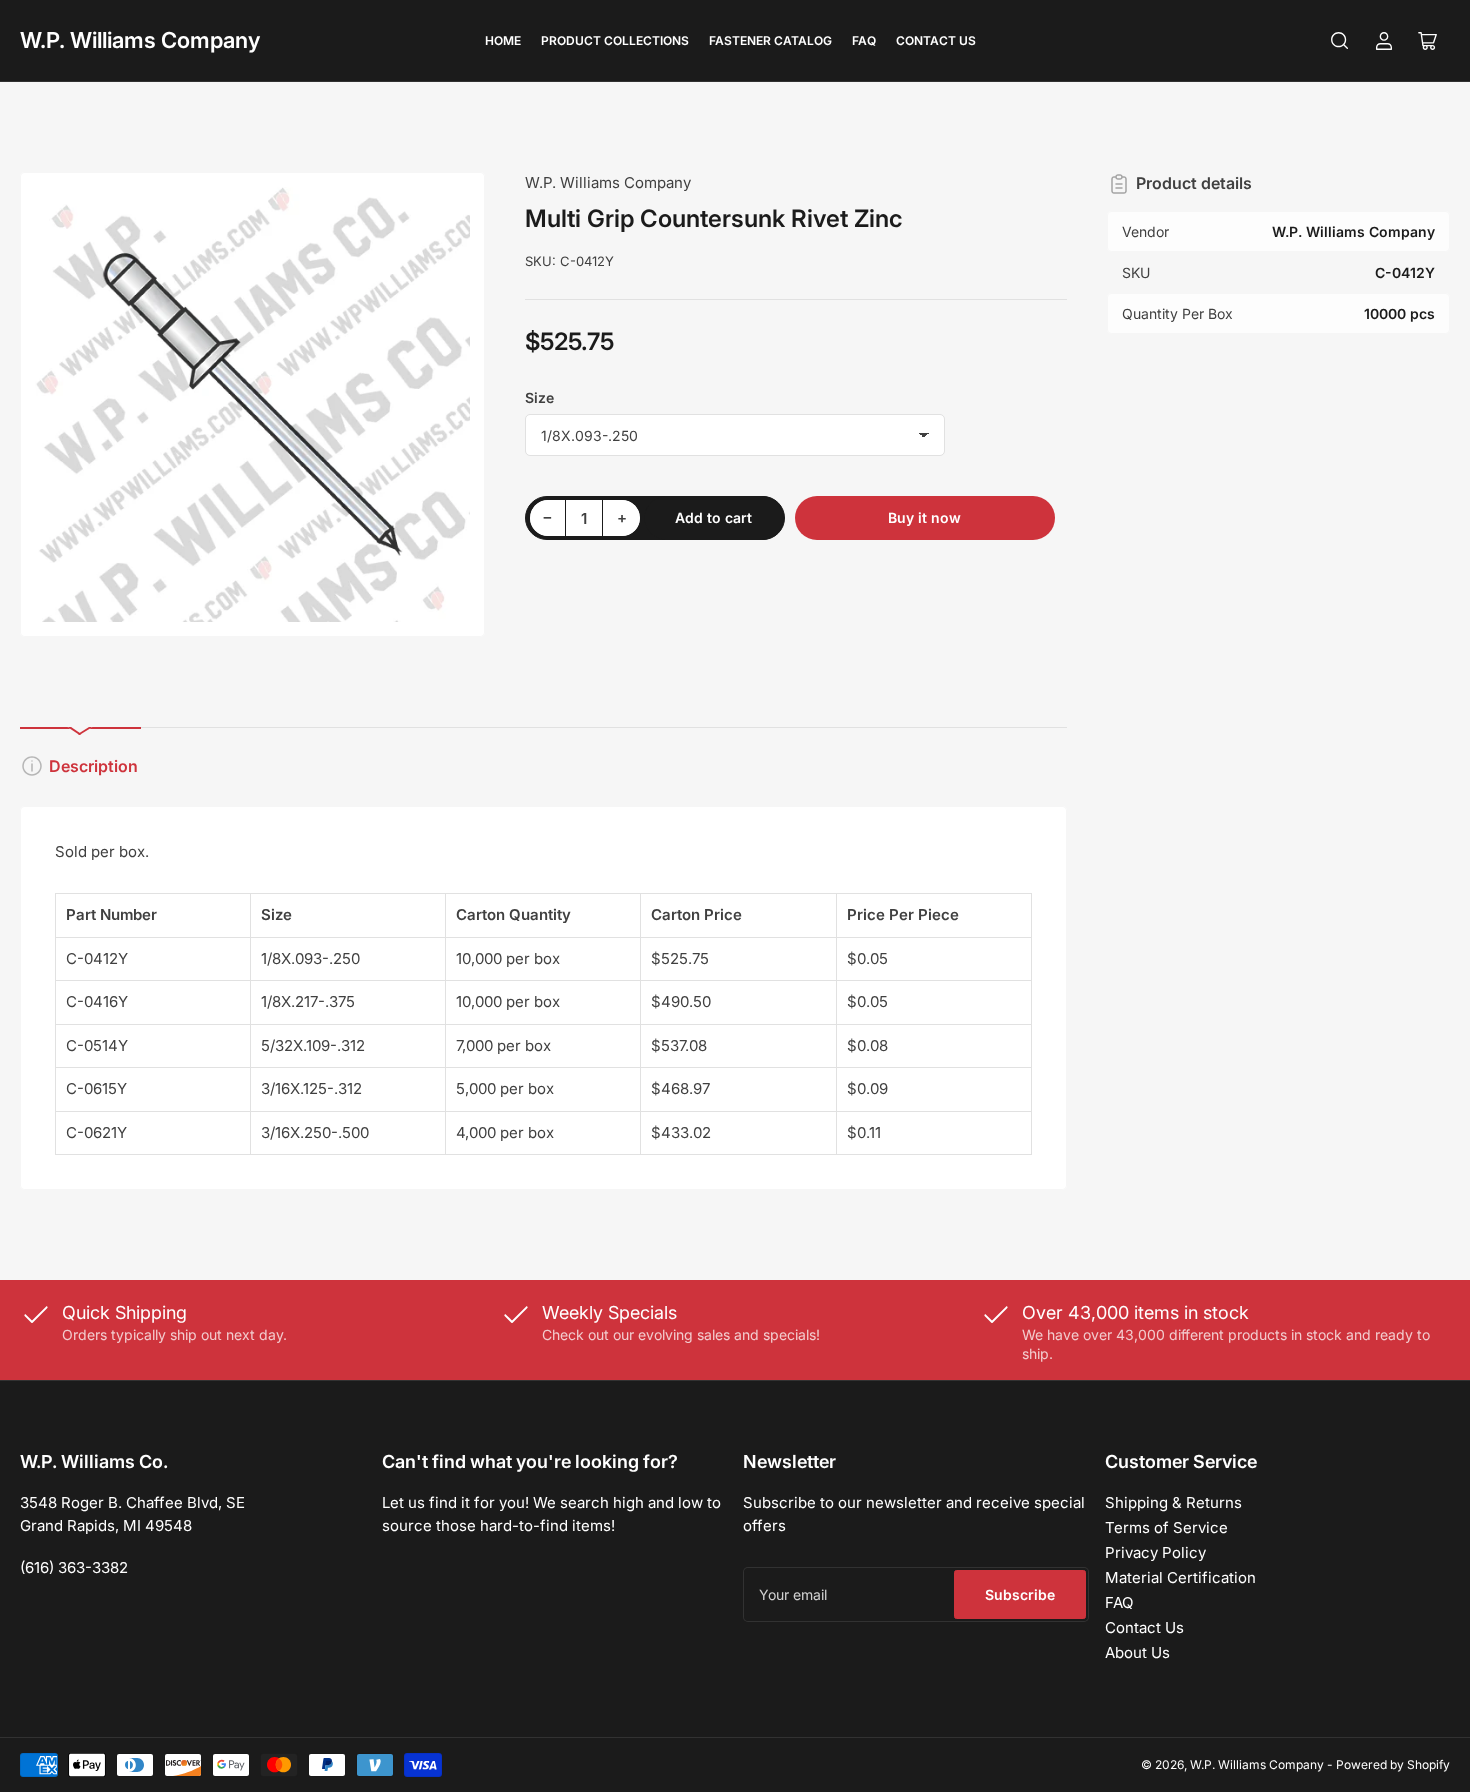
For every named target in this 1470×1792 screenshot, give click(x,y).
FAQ (864, 40)
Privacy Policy (1155, 1552)
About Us (1137, 1652)
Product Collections (615, 40)
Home (503, 40)
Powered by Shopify (1393, 1764)
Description (93, 766)
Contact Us (936, 40)
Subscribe (1020, 1594)
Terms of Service (1166, 1527)
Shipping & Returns (1173, 1502)
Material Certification (1180, 1577)
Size (539, 397)
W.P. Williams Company (140, 40)
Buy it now (924, 517)
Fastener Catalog (770, 40)
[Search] (1340, 41)
